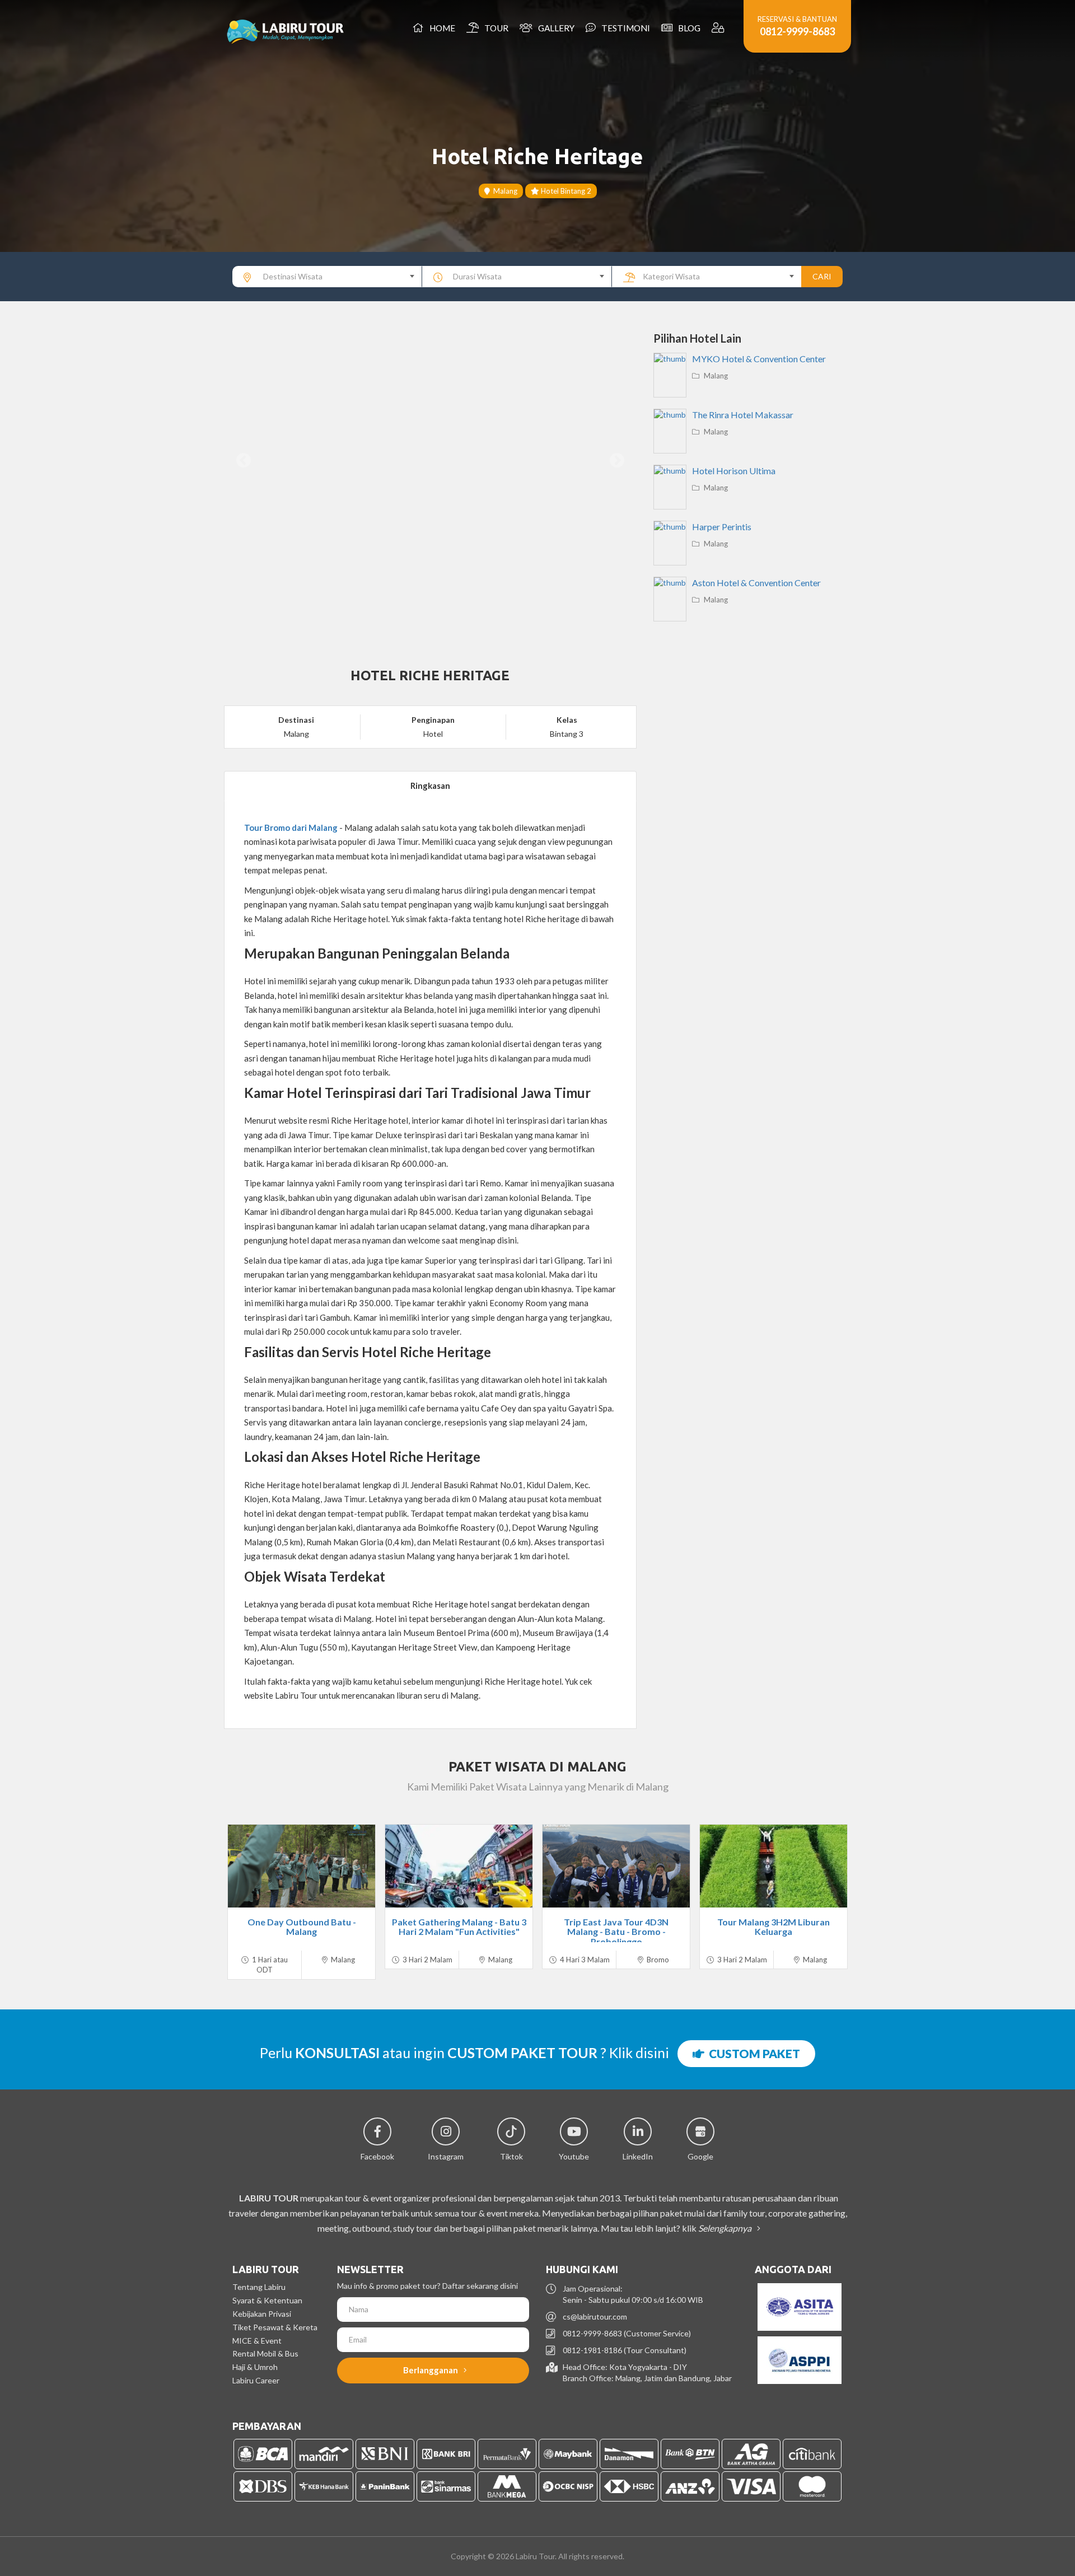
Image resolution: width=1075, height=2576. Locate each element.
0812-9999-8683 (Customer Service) (627, 2333)
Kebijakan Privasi (262, 2314)
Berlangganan (431, 2370)
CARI (822, 276)
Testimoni (624, 28)
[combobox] (327, 277)
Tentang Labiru (259, 2287)
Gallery (555, 28)
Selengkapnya (726, 2228)
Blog (688, 28)
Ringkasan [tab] (430, 786)
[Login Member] (719, 28)
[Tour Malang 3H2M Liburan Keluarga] (773, 1866)
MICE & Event (257, 2341)
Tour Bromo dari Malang (291, 828)
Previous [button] (244, 461)
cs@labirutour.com (595, 2316)
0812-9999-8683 (797, 31)
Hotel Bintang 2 (565, 191)
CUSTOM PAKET (752, 2053)
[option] (430, 461)
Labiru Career (256, 2380)
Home (441, 28)
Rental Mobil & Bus (265, 2353)
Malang (504, 191)
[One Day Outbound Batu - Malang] (302, 1866)
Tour (495, 28)
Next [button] (617, 461)
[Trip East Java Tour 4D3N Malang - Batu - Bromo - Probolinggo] (616, 1866)
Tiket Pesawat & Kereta (275, 2327)
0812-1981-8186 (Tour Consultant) (625, 2350)
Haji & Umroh (255, 2367)
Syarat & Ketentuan (267, 2300)
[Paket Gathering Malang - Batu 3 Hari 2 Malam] (459, 1866)
